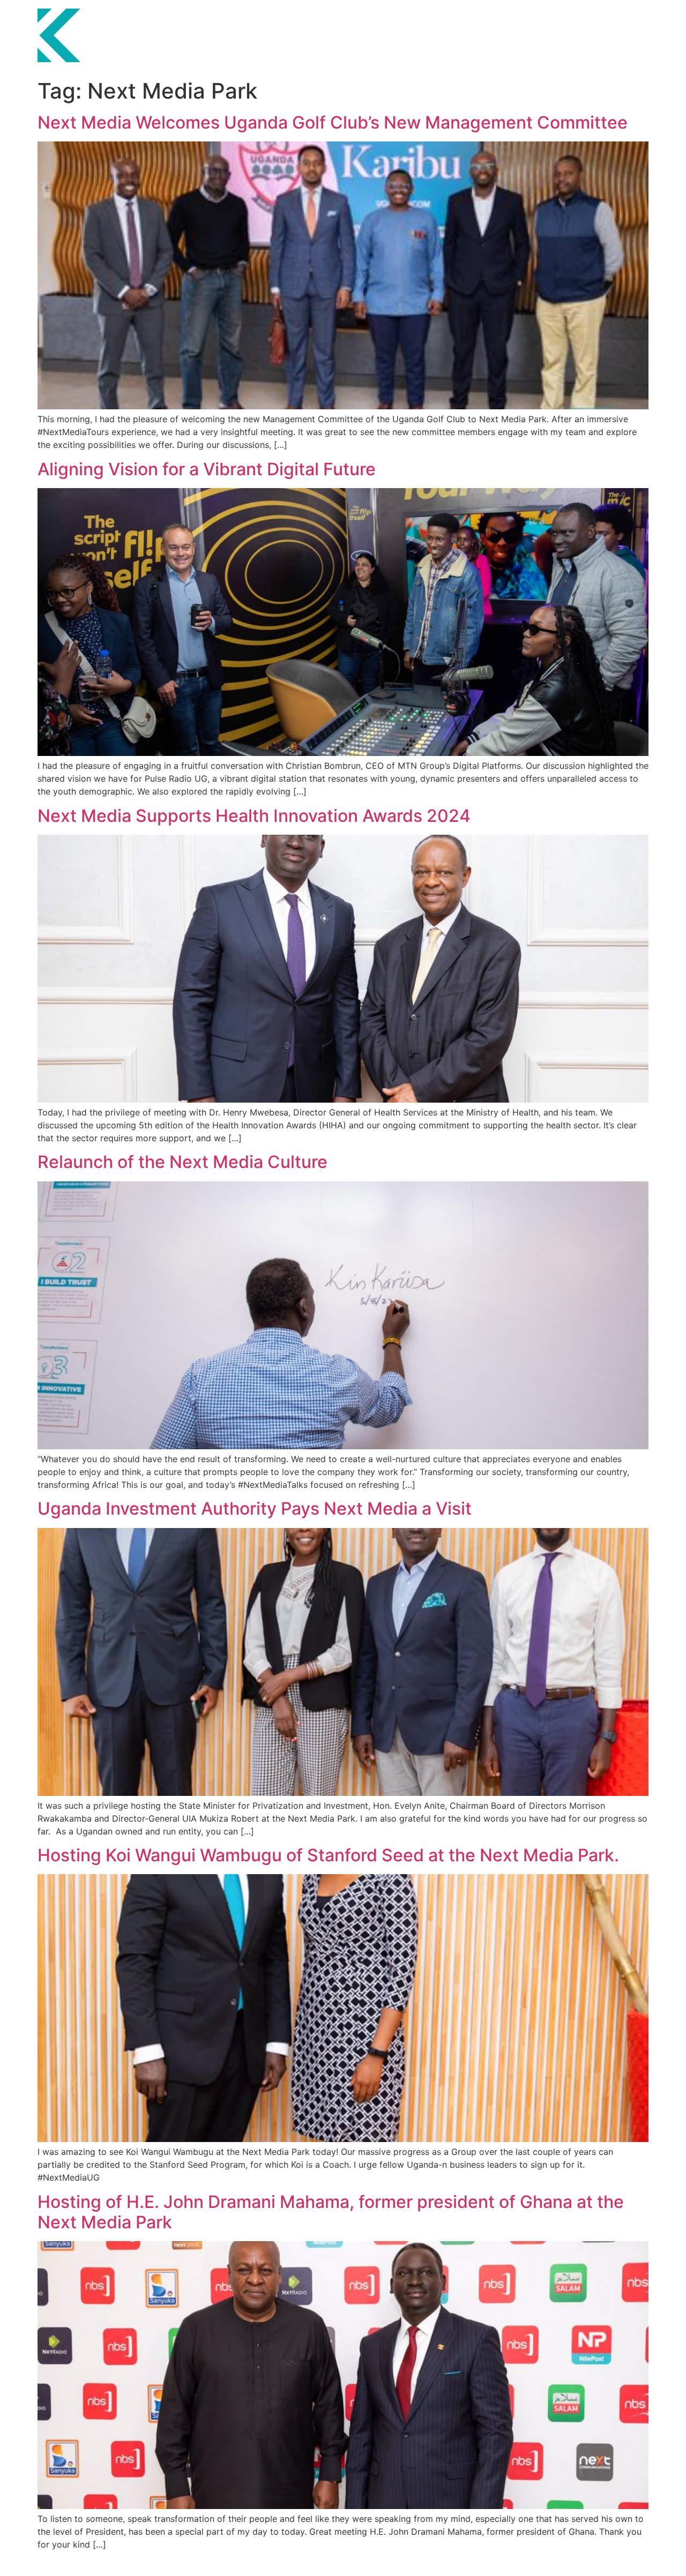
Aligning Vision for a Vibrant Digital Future (207, 469)
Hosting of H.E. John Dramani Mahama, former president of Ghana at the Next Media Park (331, 2212)
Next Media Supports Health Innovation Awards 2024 (254, 816)
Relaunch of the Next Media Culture (182, 1162)
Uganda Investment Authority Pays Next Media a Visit (255, 1508)
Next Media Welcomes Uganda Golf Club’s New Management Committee (333, 122)
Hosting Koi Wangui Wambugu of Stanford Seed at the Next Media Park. (330, 1855)
